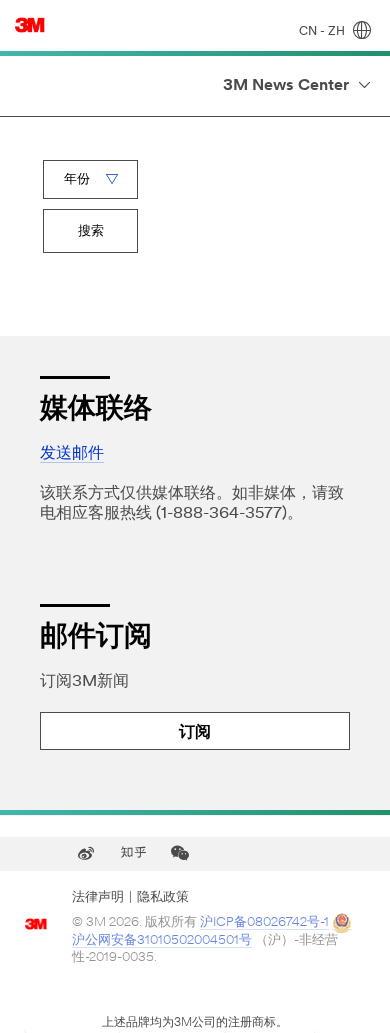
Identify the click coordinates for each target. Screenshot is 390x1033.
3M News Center (286, 86)
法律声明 (98, 897)
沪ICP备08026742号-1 (264, 922)
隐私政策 (163, 897)
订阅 (195, 733)
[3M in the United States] (30, 25)
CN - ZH (323, 32)
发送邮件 (72, 454)
